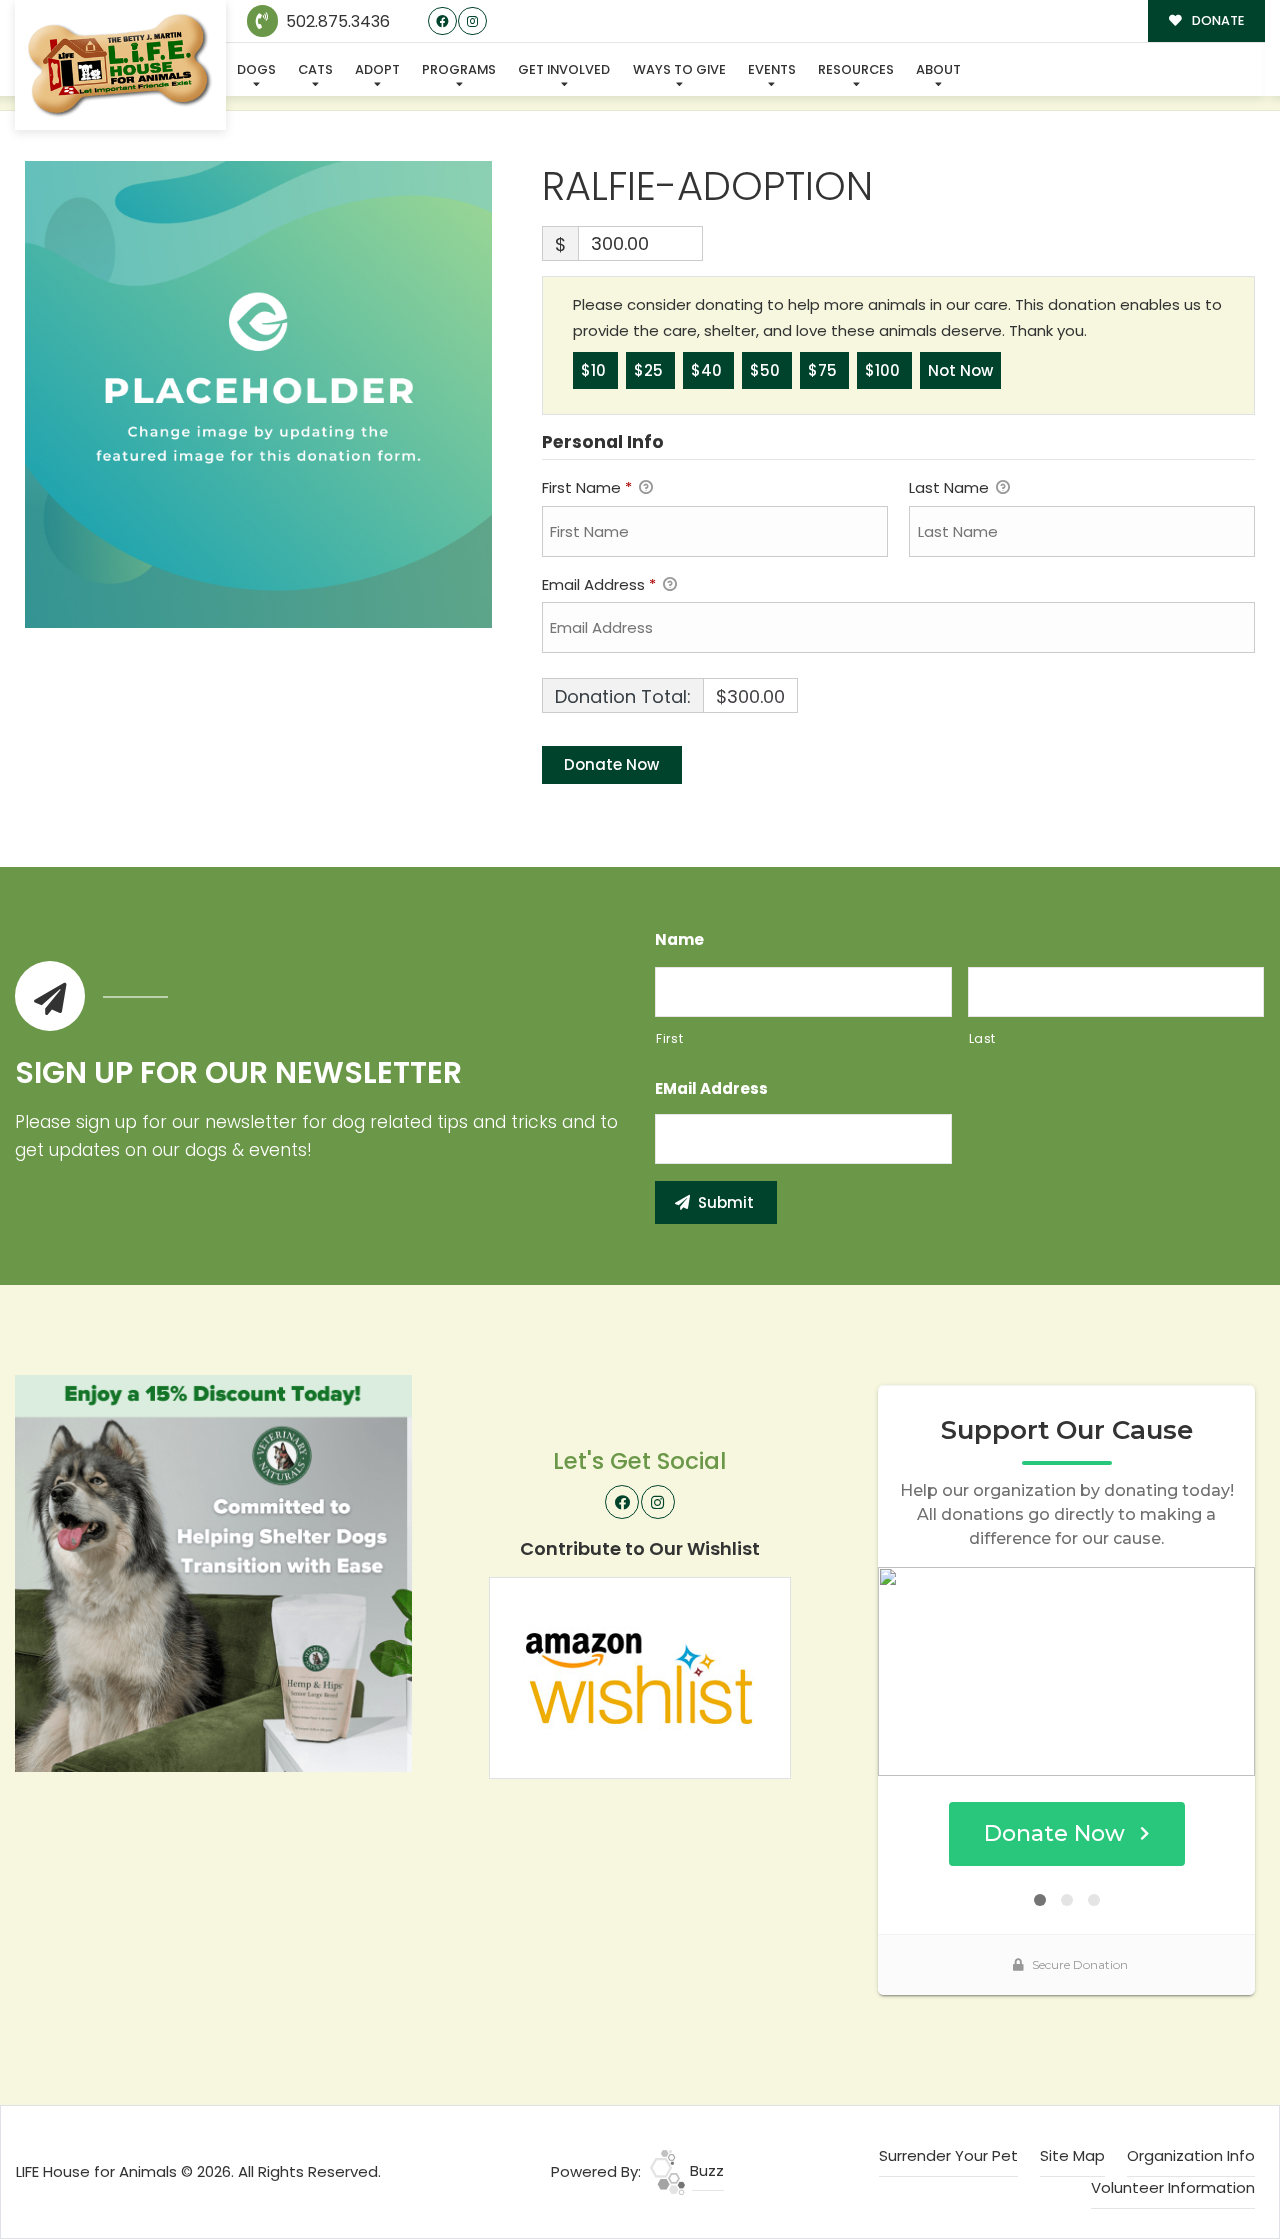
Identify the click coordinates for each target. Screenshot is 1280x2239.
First (669, 1038)
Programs (459, 69)
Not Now (960, 370)
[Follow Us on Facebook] (442, 21)
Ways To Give (679, 69)
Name (679, 940)
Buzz (705, 2170)
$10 (595, 370)
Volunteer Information (1173, 2187)
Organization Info (1191, 2155)
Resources (856, 69)
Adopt (377, 69)
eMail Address (711, 1089)
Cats (315, 69)
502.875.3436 (336, 21)
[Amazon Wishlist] (640, 1676)
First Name (587, 487)
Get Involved (564, 69)
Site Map (1072, 2155)
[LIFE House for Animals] (120, 65)
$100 (884, 370)
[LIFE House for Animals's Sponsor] (213, 1572)
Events (772, 69)
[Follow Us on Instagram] (472, 21)
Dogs (256, 69)
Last (983, 1038)
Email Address (599, 584)
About (938, 69)
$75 (824, 370)
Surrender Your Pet (948, 2155)
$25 (650, 370)
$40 (708, 370)
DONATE (1216, 20)
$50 (767, 370)
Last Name (951, 487)
